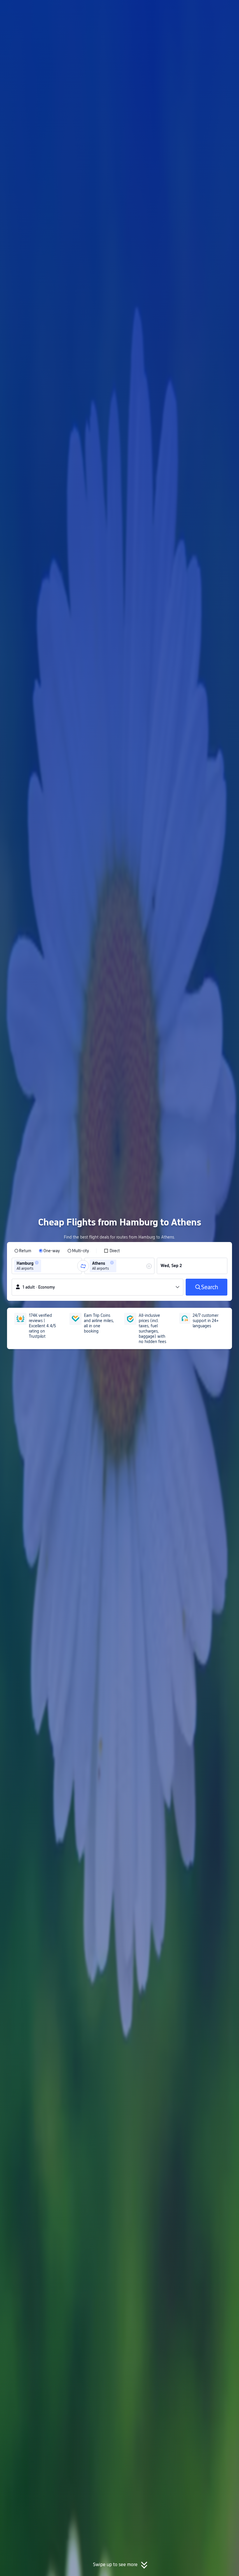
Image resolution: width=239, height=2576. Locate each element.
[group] (47, 1266)
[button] (191, 10)
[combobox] (44, 1266)
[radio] (23, 1251)
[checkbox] (112, 1251)
